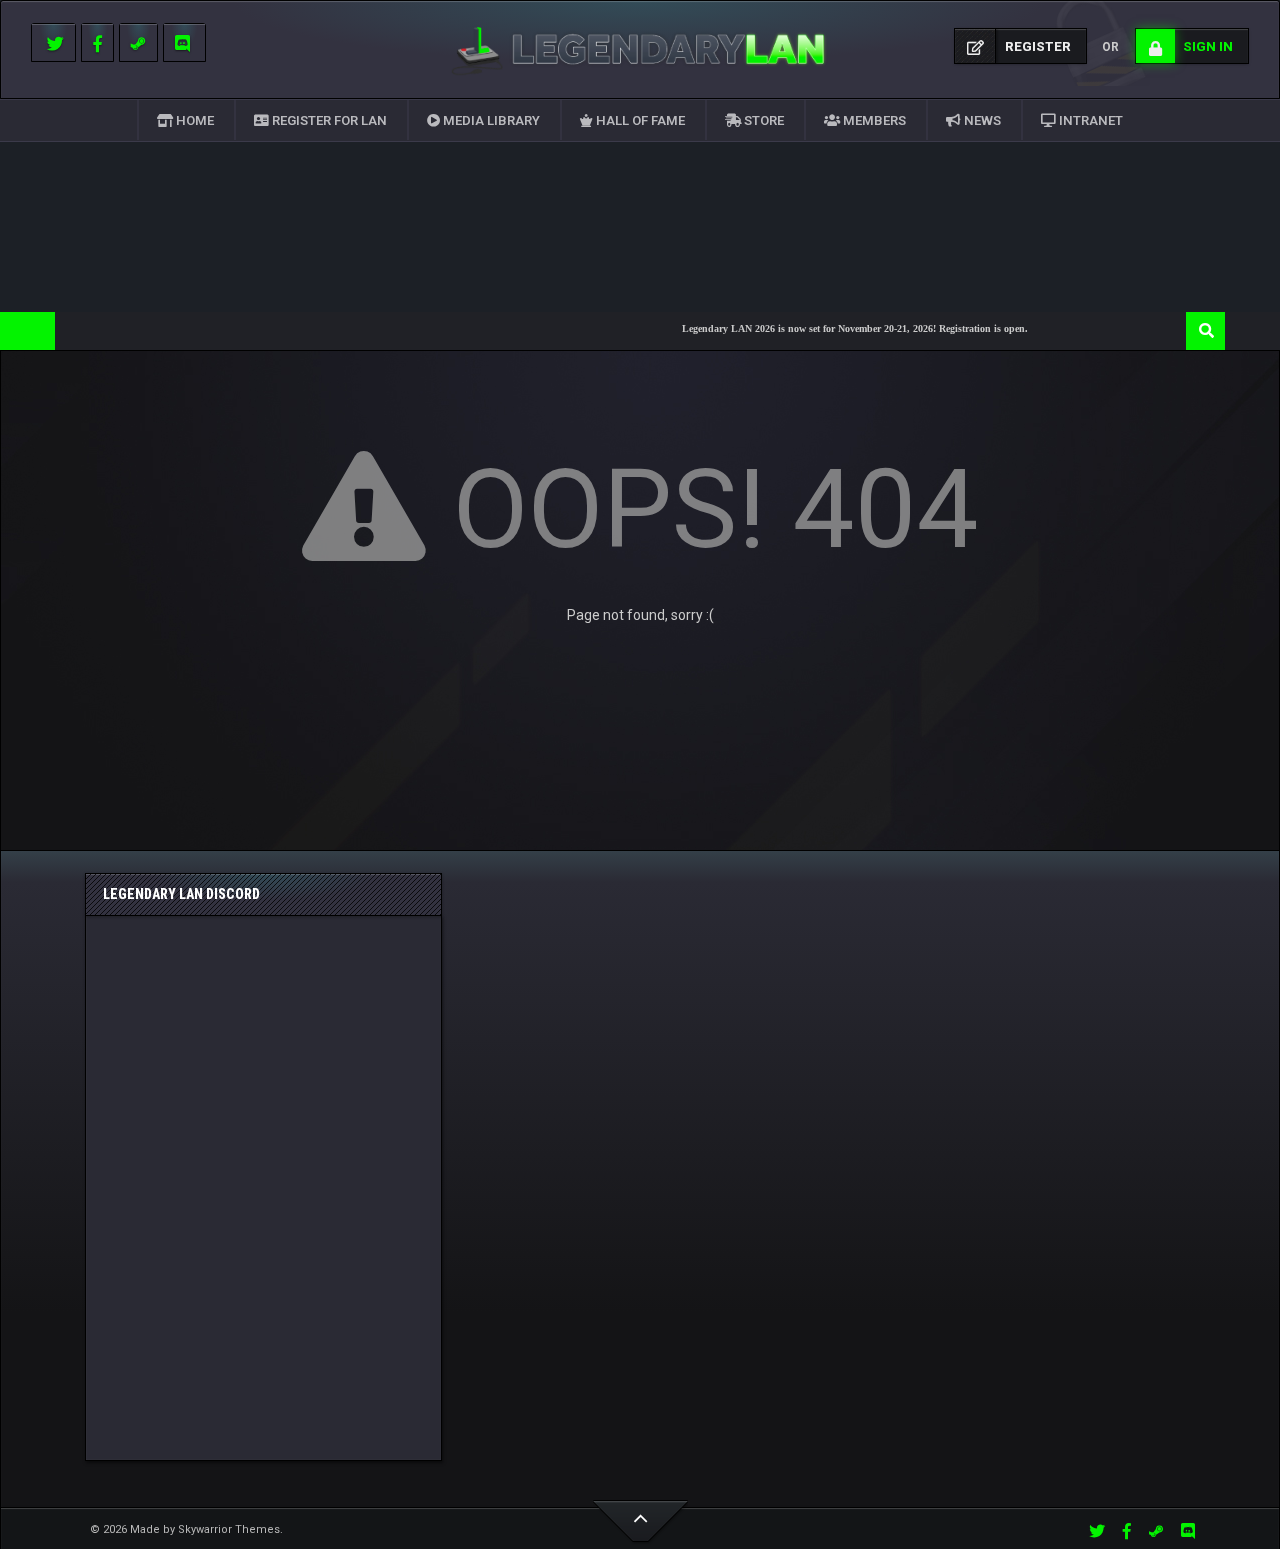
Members (873, 120)
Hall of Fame (639, 120)
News (981, 120)
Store (762, 120)
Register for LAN (328, 120)
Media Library (490, 120)
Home (193, 120)
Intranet (1089, 120)
